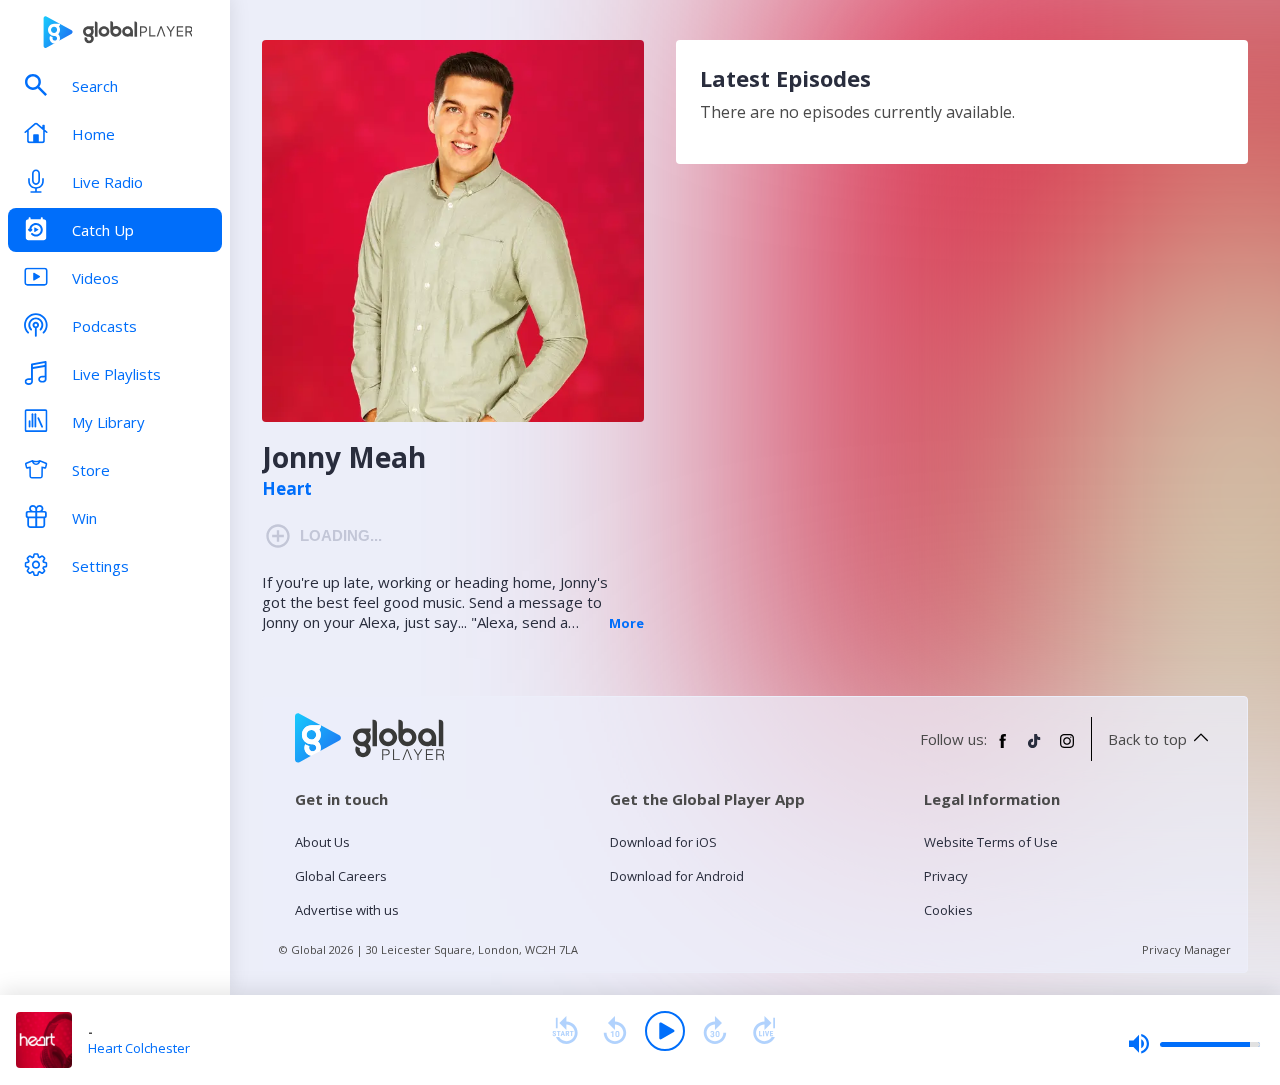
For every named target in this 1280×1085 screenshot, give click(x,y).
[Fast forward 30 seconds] (715, 1031)
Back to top (1147, 739)
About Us (322, 842)
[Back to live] (765, 1031)
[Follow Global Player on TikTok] (1035, 749)
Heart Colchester (139, 1048)
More (626, 623)
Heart (287, 489)
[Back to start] (565, 1031)
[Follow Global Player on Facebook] (1003, 749)
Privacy (946, 876)
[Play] (665, 1031)
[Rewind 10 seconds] (615, 1031)
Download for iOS (663, 842)
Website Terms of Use (991, 842)
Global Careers (341, 876)
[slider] (1194, 1044)
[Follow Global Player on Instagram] (1067, 749)
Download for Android (677, 876)
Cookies (948, 910)
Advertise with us (347, 910)
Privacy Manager (1186, 949)
